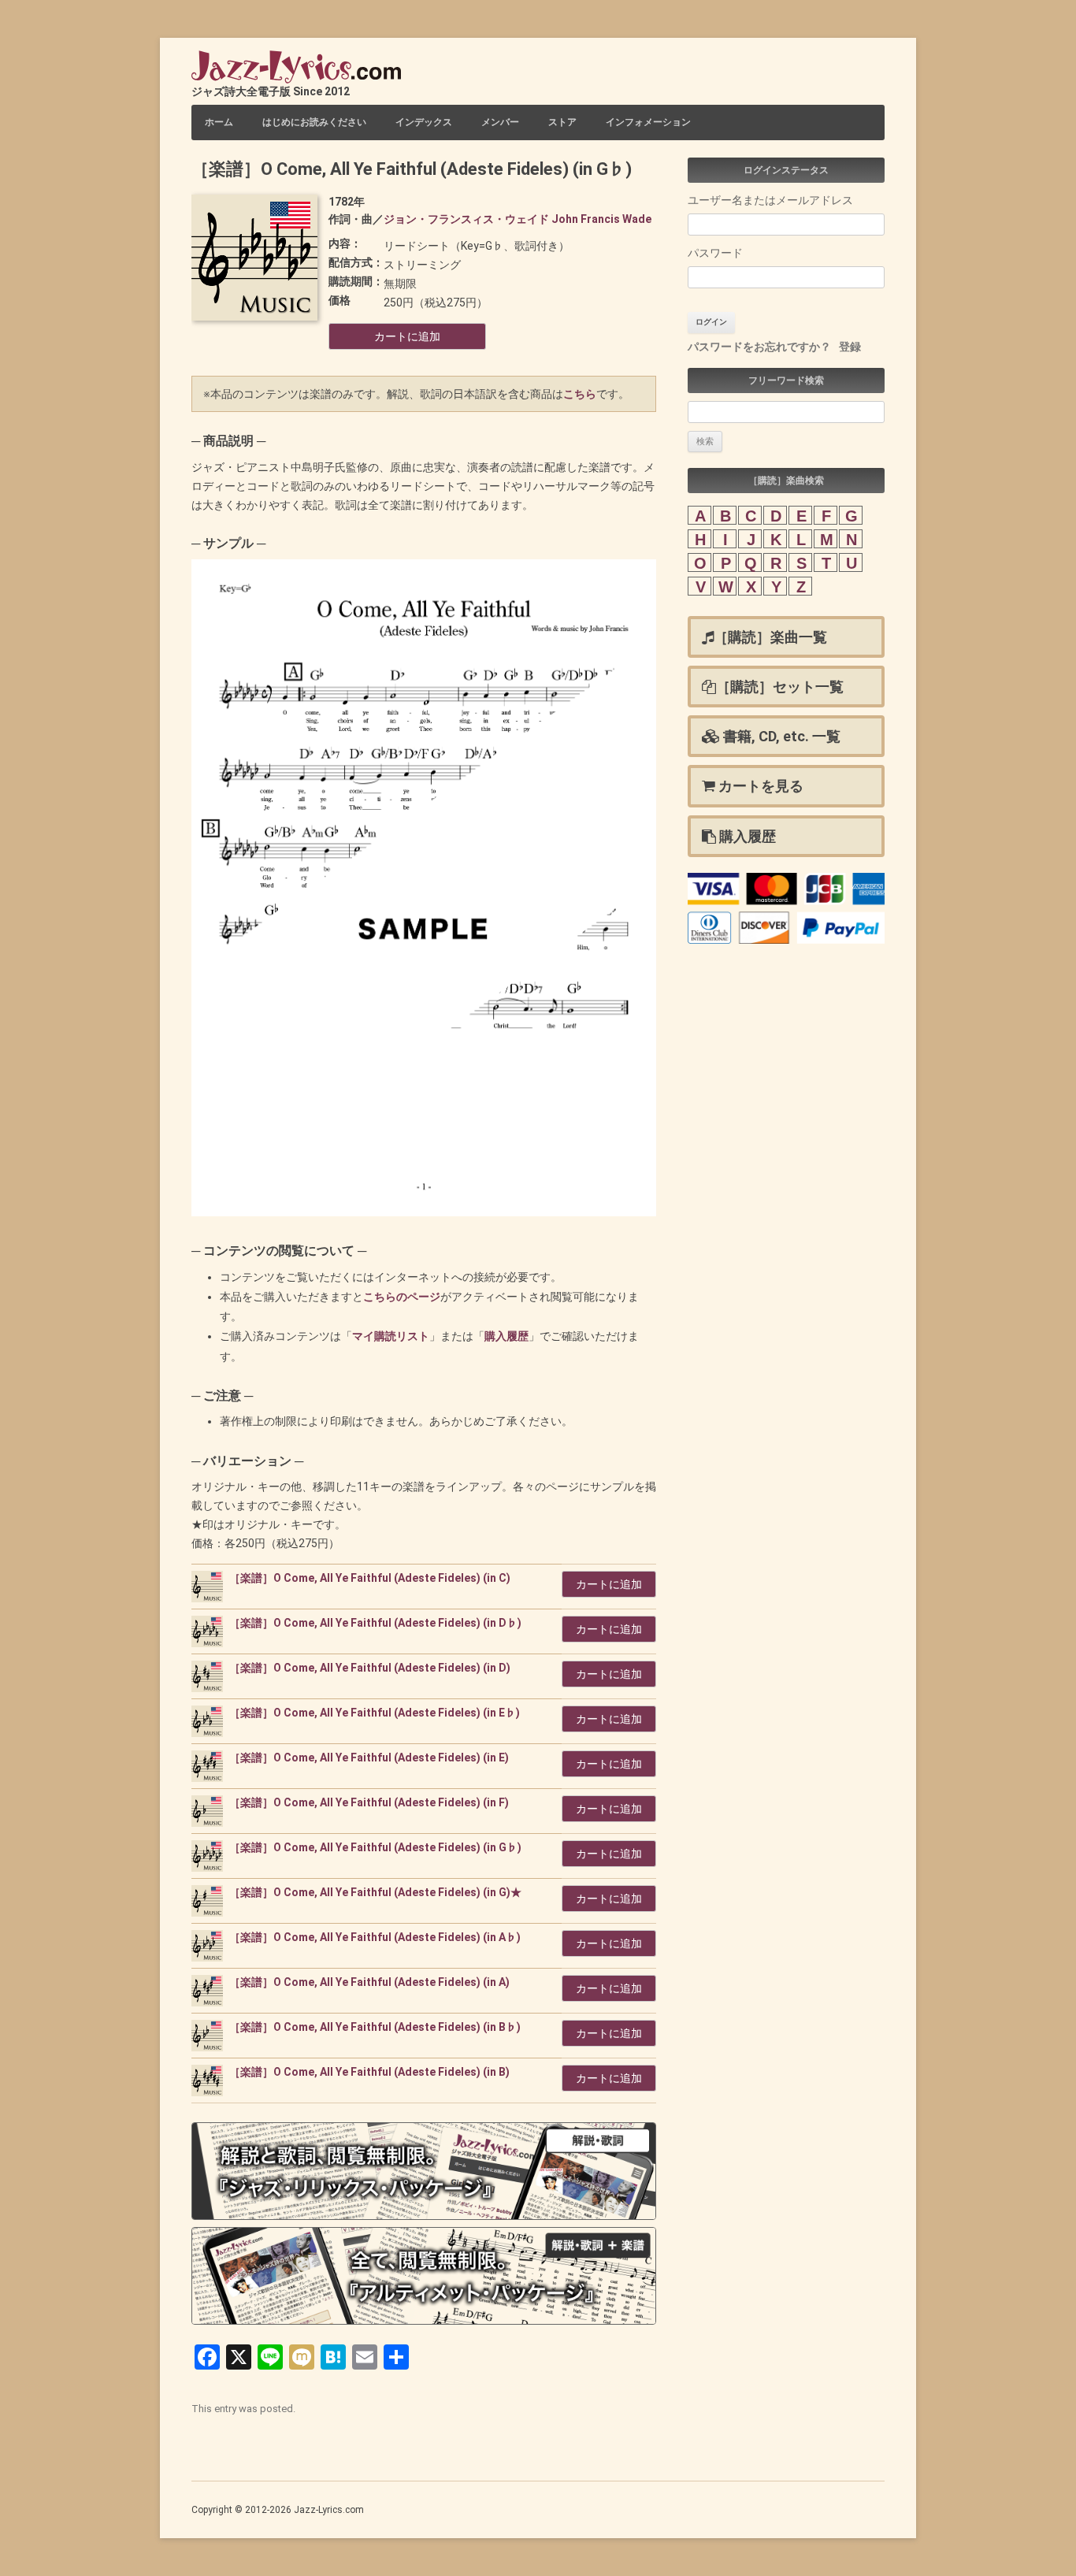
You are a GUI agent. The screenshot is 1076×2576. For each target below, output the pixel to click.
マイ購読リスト (391, 1336)
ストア (562, 122)
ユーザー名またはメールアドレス (770, 200)
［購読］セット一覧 (780, 687)
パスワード (715, 253)
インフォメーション (648, 122)
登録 (850, 347)
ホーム (219, 122)
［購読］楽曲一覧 (770, 637)
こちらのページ (402, 1297)
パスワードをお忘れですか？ (759, 347)
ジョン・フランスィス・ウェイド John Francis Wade (518, 219)
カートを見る (759, 786)
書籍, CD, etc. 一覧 (780, 736)
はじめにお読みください (314, 122)
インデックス (424, 122)
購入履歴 (506, 1336)
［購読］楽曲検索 (791, 481)
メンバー (500, 122)
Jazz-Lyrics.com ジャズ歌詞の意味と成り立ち (296, 67)
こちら (580, 394)
